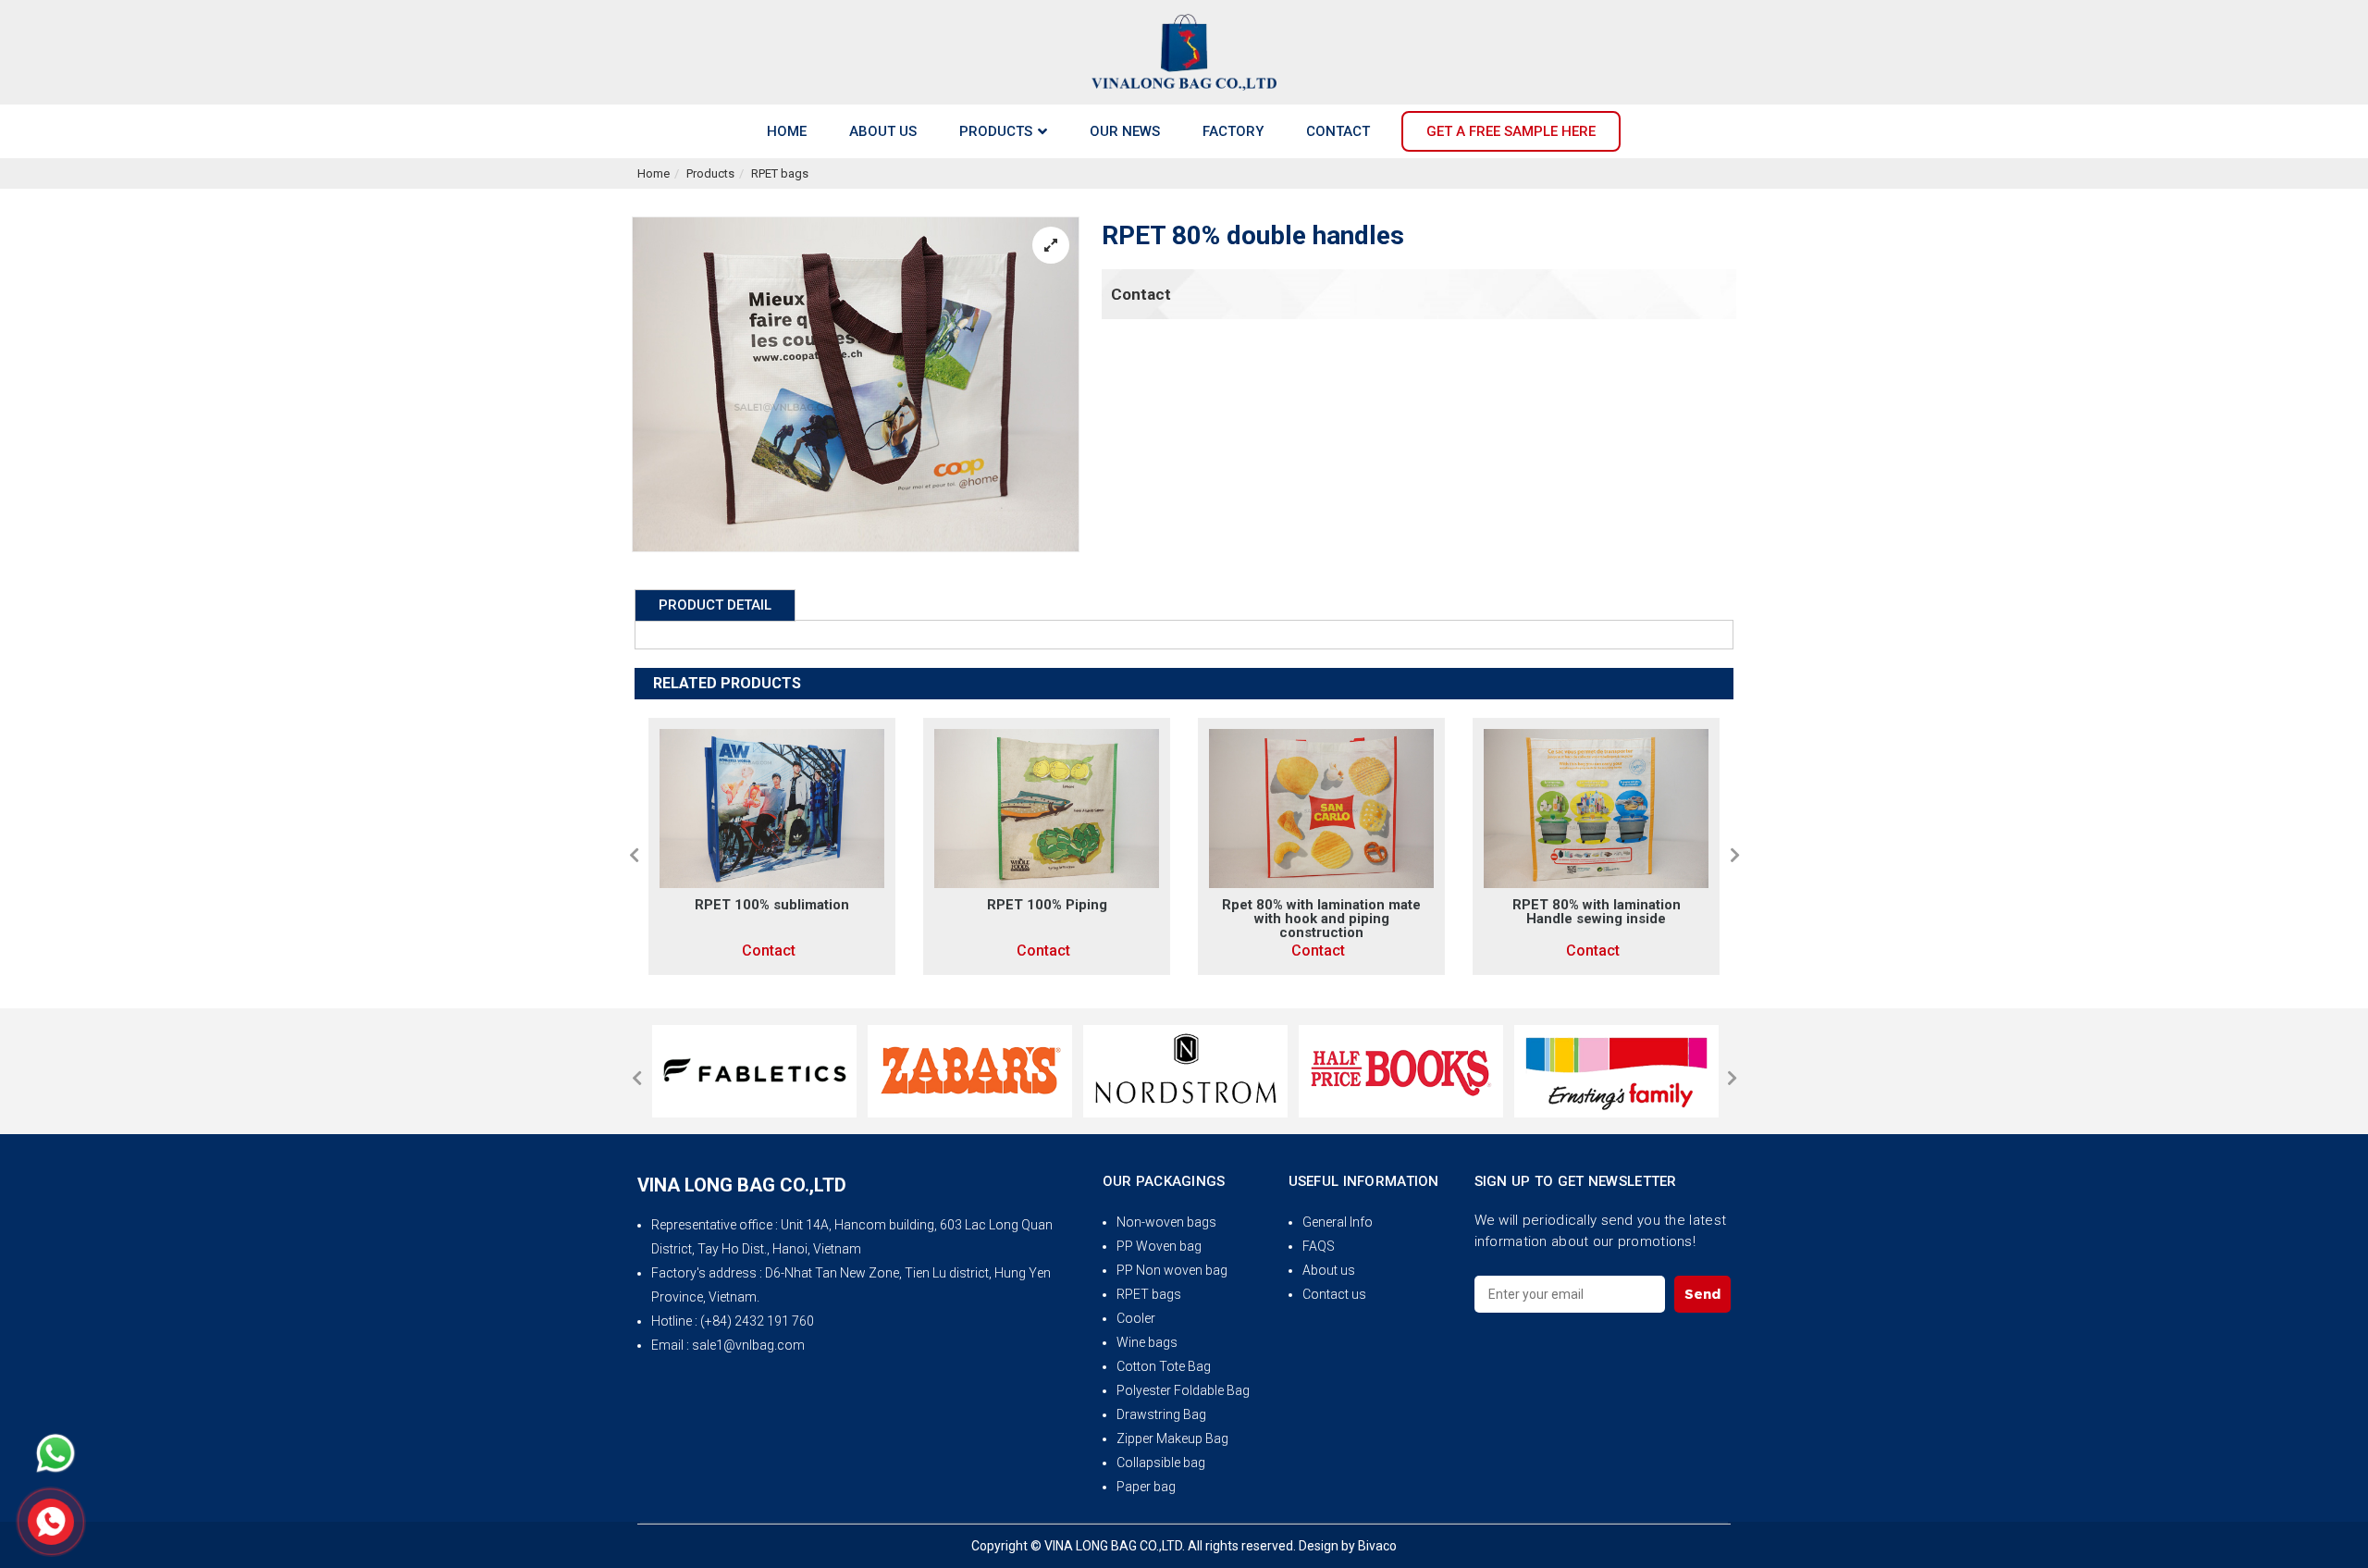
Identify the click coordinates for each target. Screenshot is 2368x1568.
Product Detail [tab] (715, 605)
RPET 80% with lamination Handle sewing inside (1597, 912)
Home (654, 173)
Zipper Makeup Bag (1172, 1438)
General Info (1338, 1222)
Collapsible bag (1161, 1463)
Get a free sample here (1511, 131)
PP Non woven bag (1172, 1270)
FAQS (1319, 1246)
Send (1702, 1294)
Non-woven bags (1166, 1222)
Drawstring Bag (1161, 1414)
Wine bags (1147, 1342)
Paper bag (1146, 1487)
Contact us (1334, 1294)
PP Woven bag (1159, 1246)
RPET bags (780, 173)
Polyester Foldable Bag (1183, 1390)
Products (710, 173)
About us (1329, 1270)
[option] (772, 846)
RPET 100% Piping (1047, 905)
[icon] (55, 1453)
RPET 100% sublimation (772, 905)
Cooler (1136, 1318)
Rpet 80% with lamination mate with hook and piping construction (1321, 919)
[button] (634, 855)
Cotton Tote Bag (1164, 1366)
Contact (1141, 294)
